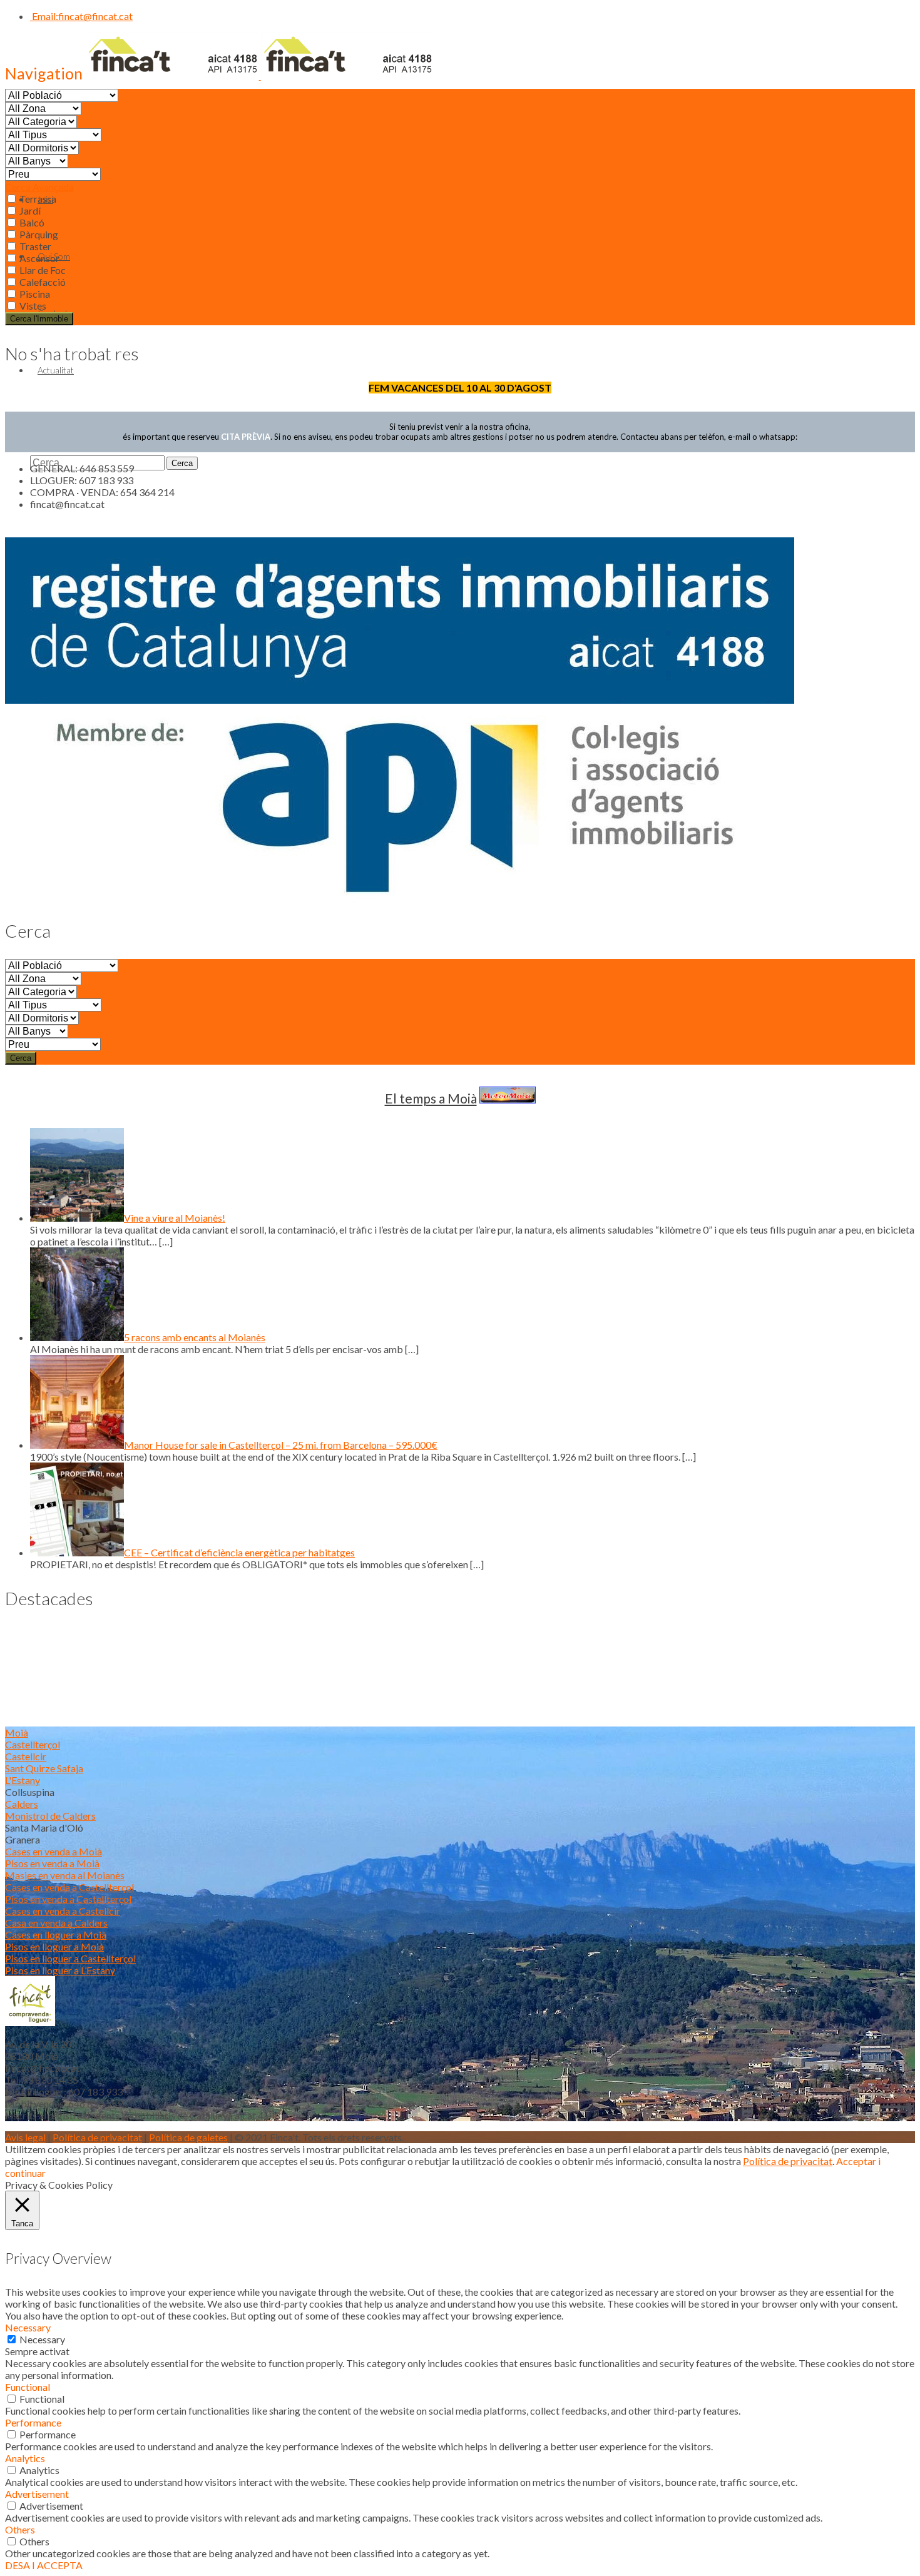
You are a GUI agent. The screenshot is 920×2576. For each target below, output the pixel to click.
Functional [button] (28, 2387)
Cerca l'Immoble (39, 319)
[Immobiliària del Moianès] (260, 75)
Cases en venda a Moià (54, 1851)
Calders (22, 1804)
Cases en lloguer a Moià (56, 1935)
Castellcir (26, 1756)
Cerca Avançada (39, 187)
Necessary (42, 2339)
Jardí (29, 210)
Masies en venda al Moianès (65, 1875)
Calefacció (42, 282)
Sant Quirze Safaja (44, 1768)
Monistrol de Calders (50, 1816)
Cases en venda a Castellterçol (69, 1887)
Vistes (32, 306)
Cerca (21, 1058)
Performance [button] (33, 2422)
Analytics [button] (25, 2458)
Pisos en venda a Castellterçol (68, 1899)
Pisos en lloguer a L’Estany (60, 1970)
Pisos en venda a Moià (52, 1863)
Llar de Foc (42, 270)
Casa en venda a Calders (56, 1923)
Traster (34, 246)
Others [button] (20, 2529)
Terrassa (37, 199)
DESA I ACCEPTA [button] (44, 2565)
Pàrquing (38, 234)
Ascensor (38, 258)
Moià (17, 1732)
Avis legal (25, 2137)
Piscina (34, 294)
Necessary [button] (28, 2327)
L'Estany (23, 1780)
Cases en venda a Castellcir (63, 1911)
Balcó (31, 222)
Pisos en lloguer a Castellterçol (70, 1958)
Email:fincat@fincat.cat (81, 16)
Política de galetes (188, 2137)
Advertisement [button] (37, 2494)
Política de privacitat (97, 2137)
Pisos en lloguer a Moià (54, 1946)
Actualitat (56, 370)
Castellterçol (33, 1744)
